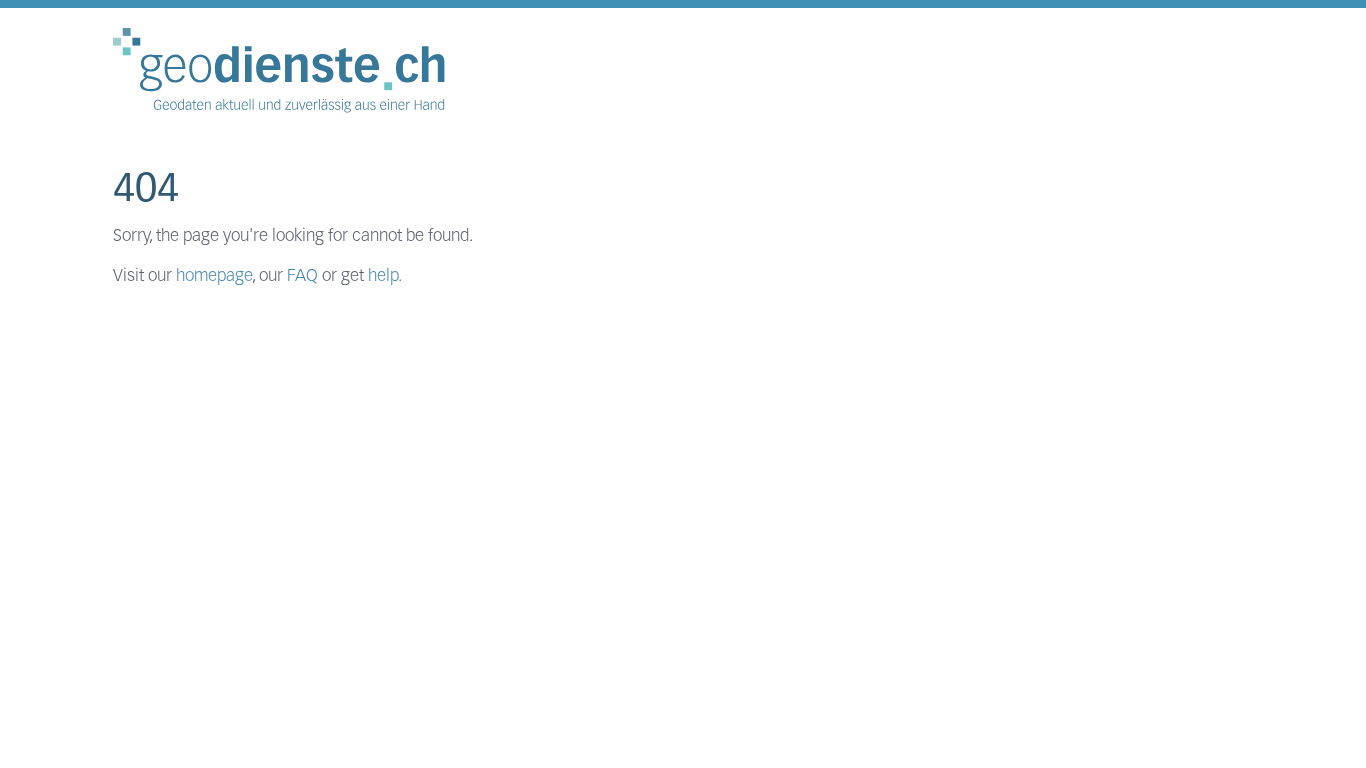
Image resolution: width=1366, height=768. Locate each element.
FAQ (302, 276)
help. (385, 276)
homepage (214, 276)
